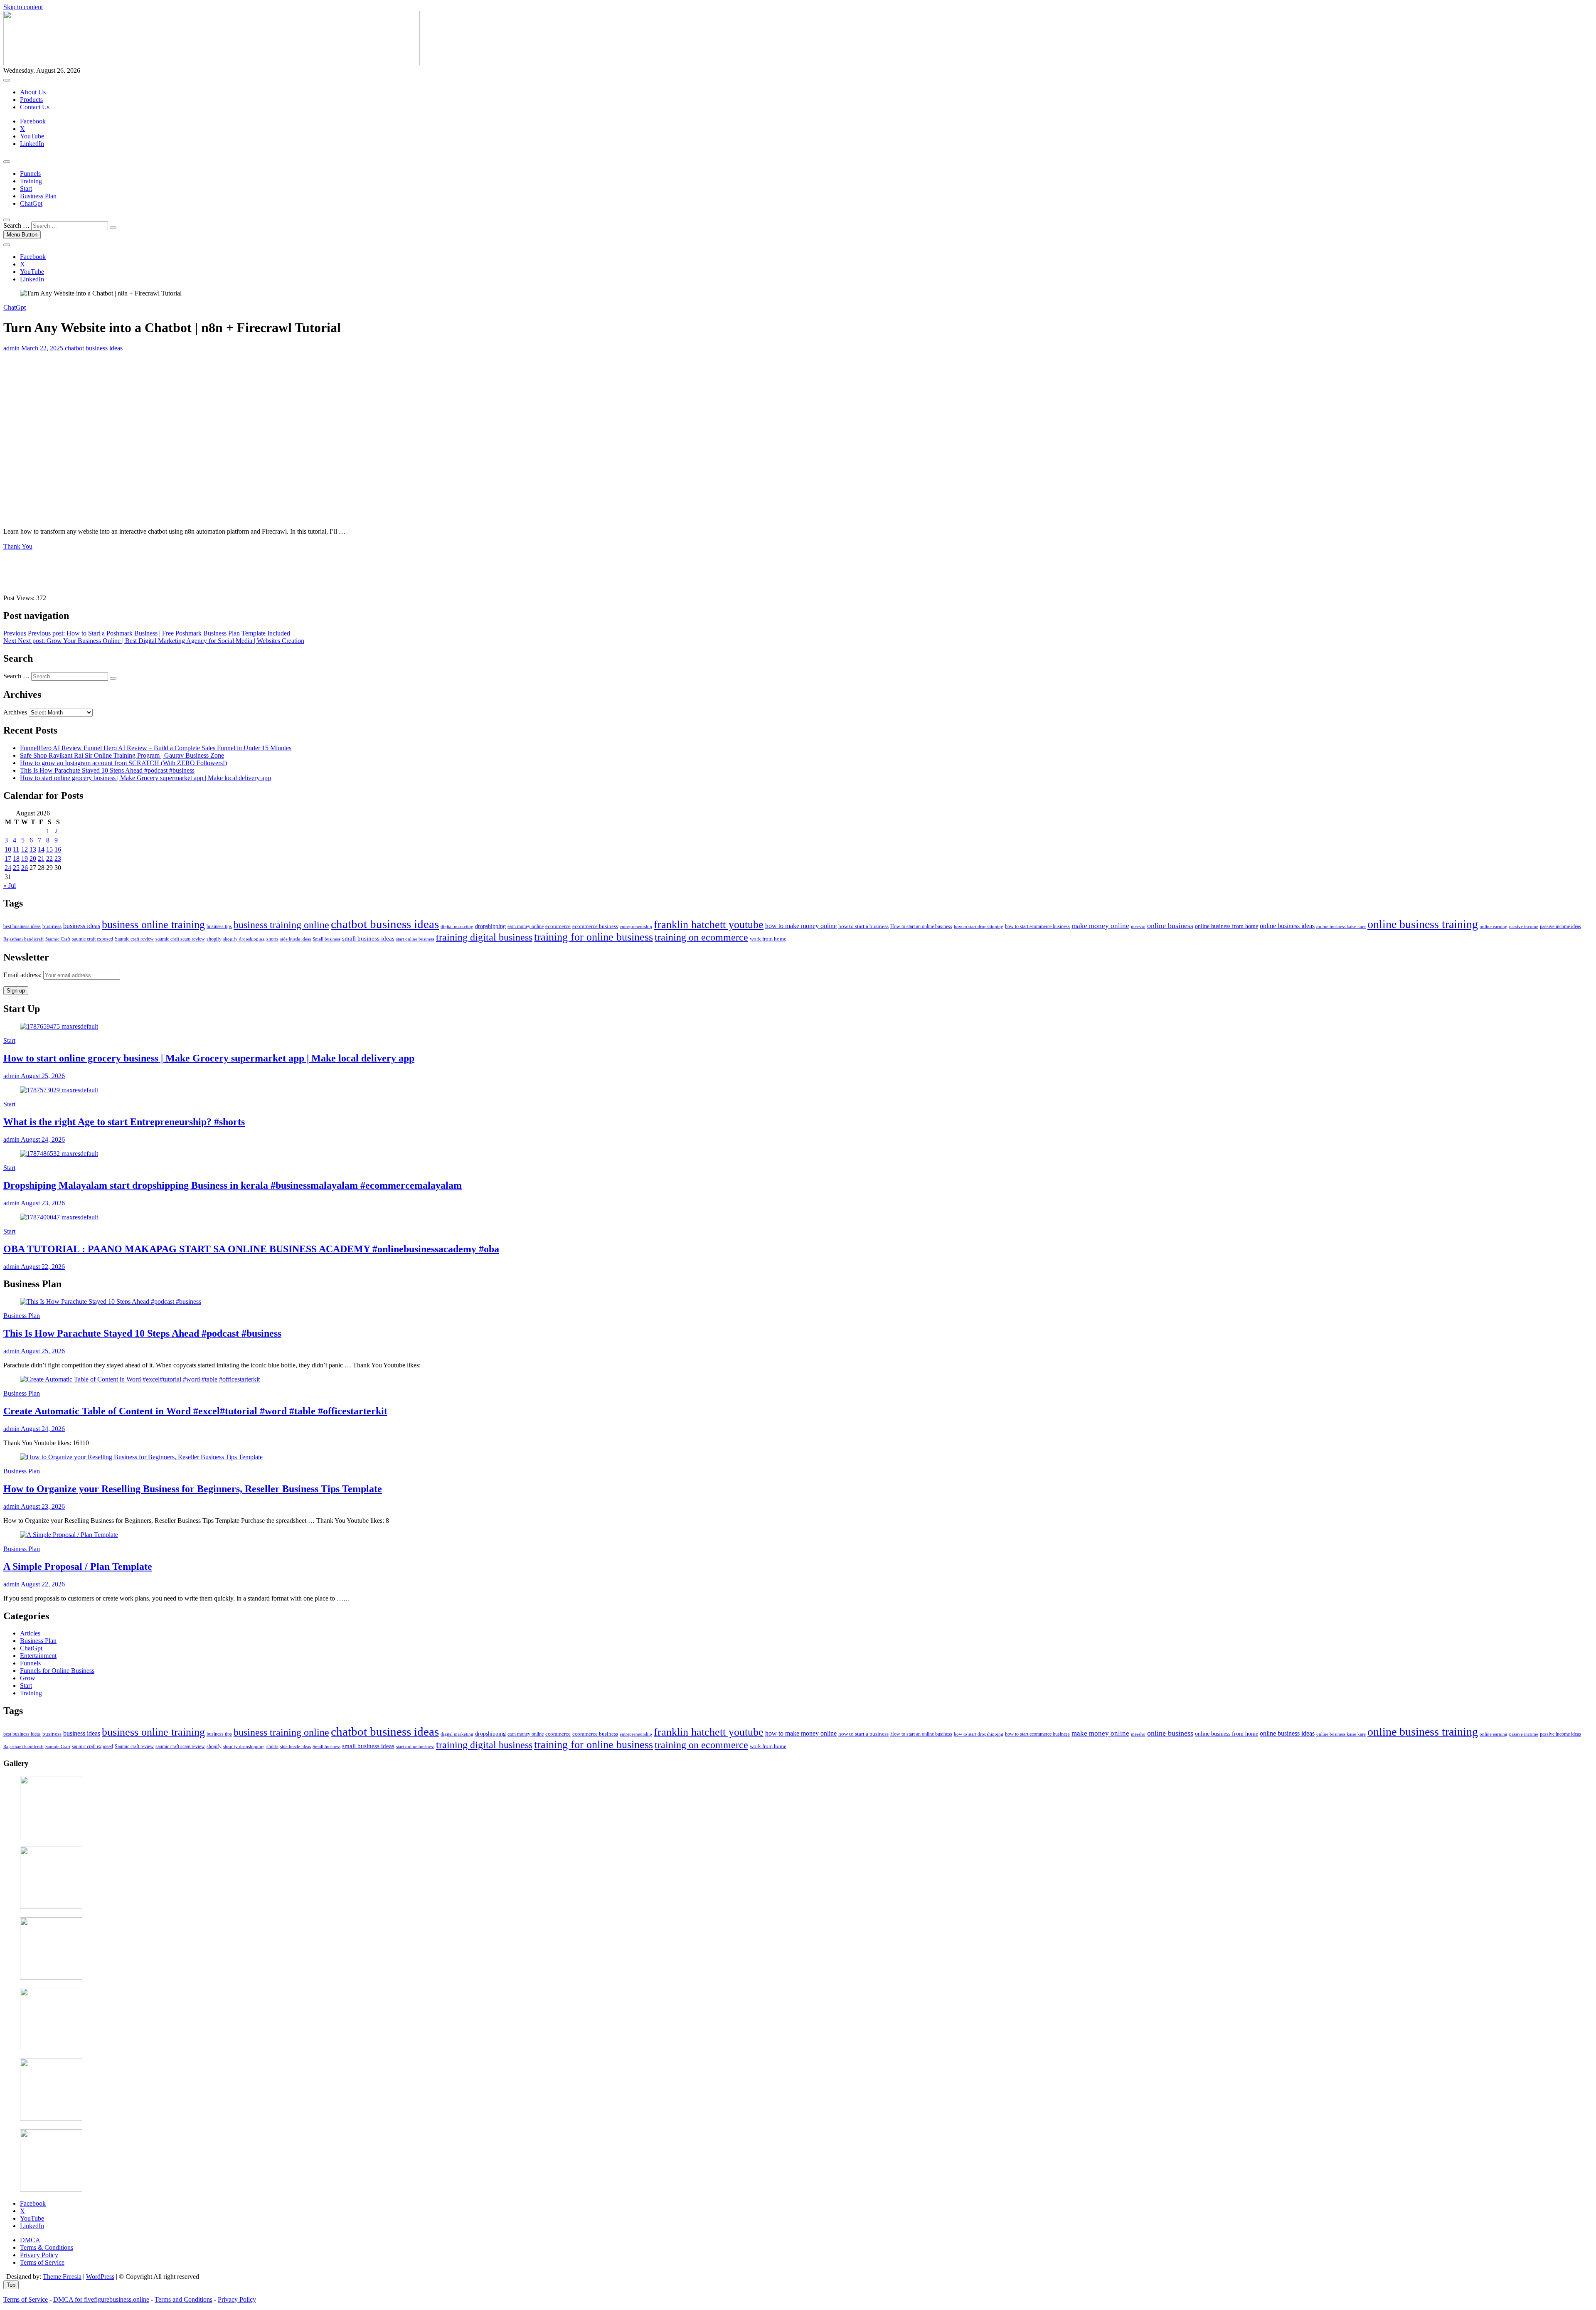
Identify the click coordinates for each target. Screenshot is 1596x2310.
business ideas (82, 926)
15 (49, 849)
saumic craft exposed (92, 939)
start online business (415, 939)
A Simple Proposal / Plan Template (78, 1566)
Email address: (23, 975)
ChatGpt (31, 203)
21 (41, 858)
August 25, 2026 (42, 1076)
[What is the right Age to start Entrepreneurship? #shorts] (59, 1090)
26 (25, 868)
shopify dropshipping (244, 939)
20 (33, 858)
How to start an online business (921, 926)
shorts (272, 939)
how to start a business (863, 926)
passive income (1524, 926)
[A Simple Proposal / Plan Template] (69, 1535)
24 (8, 868)
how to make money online (801, 926)
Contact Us (35, 107)
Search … (16, 225)
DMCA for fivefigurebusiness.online (101, 2299)
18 (16, 858)
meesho (1138, 926)
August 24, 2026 (42, 1139)
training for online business (594, 937)
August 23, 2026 (42, 1203)
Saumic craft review (134, 939)
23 (58, 858)
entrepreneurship (636, 926)
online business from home (1227, 926)
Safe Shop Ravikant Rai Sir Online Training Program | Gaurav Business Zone (122, 755)
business (52, 926)
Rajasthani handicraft (23, 939)
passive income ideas (1560, 927)
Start (26, 188)
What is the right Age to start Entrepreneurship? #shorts (124, 1122)
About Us (33, 92)
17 (8, 858)
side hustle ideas (296, 939)
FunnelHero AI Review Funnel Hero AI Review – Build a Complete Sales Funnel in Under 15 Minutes (156, 748)
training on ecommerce (701, 937)
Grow (28, 1678)
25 (16, 868)
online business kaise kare (1341, 926)
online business (1170, 926)
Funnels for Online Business (57, 1671)
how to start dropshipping (979, 926)
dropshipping (490, 926)
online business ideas (1287, 926)
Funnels (30, 174)
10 (8, 849)
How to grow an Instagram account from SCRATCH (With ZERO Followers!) (123, 763)
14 (41, 849)
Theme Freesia (62, 2277)
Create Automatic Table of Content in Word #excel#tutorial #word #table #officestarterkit (195, 1411)
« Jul (10, 885)
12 (25, 849)
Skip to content (23, 7)
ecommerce (558, 926)
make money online (1100, 926)
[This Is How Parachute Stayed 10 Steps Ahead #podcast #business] (111, 1302)
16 (58, 849)
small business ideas (368, 938)
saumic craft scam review (180, 939)
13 (33, 849)
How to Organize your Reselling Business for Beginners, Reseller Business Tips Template (193, 1489)
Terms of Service (42, 2262)
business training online (281, 925)
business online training (153, 925)
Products (31, 100)
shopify (214, 939)
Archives (15, 712)
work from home (768, 939)
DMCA (30, 2240)
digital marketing (457, 926)
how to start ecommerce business (1037, 927)
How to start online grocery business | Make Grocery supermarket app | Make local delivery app (145, 778)
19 (25, 858)
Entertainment (38, 1656)
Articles (30, 1633)
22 (49, 858)
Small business (326, 939)
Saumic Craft (58, 939)
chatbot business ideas (94, 348)
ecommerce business (595, 926)
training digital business (484, 937)
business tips (219, 926)
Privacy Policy (39, 2255)
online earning (1494, 927)
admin (11, 348)
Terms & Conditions (47, 2247)
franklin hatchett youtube (709, 925)
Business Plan (38, 196)
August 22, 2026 (42, 1267)
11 (16, 849)
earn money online (526, 927)
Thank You (18, 546)
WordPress (100, 2277)
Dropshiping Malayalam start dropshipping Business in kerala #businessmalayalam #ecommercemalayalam (233, 1185)
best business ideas (22, 926)
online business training (1423, 924)
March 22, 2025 (41, 348)
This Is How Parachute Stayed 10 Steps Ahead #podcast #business (107, 770)
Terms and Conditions (183, 2299)
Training (31, 181)
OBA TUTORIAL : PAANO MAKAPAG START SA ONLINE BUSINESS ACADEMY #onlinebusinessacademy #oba (251, 1249)
